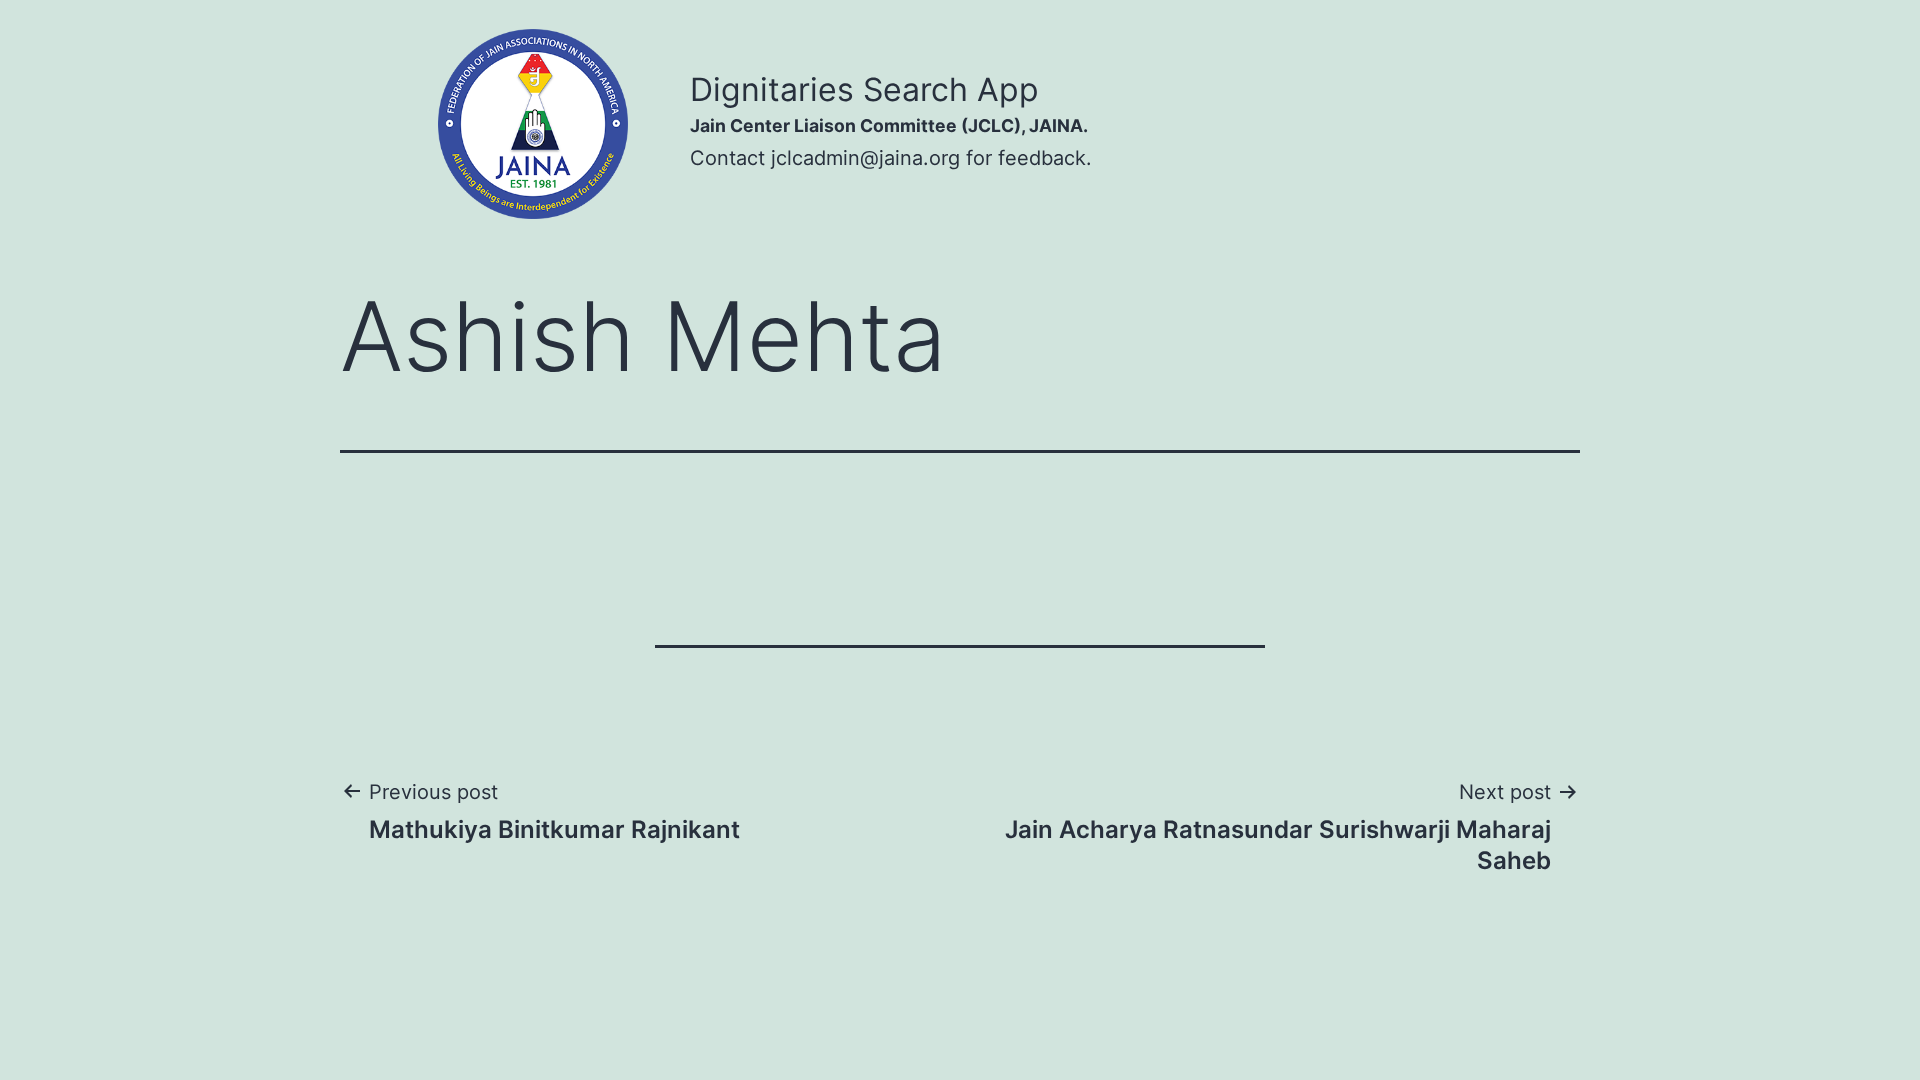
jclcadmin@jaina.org (865, 158)
